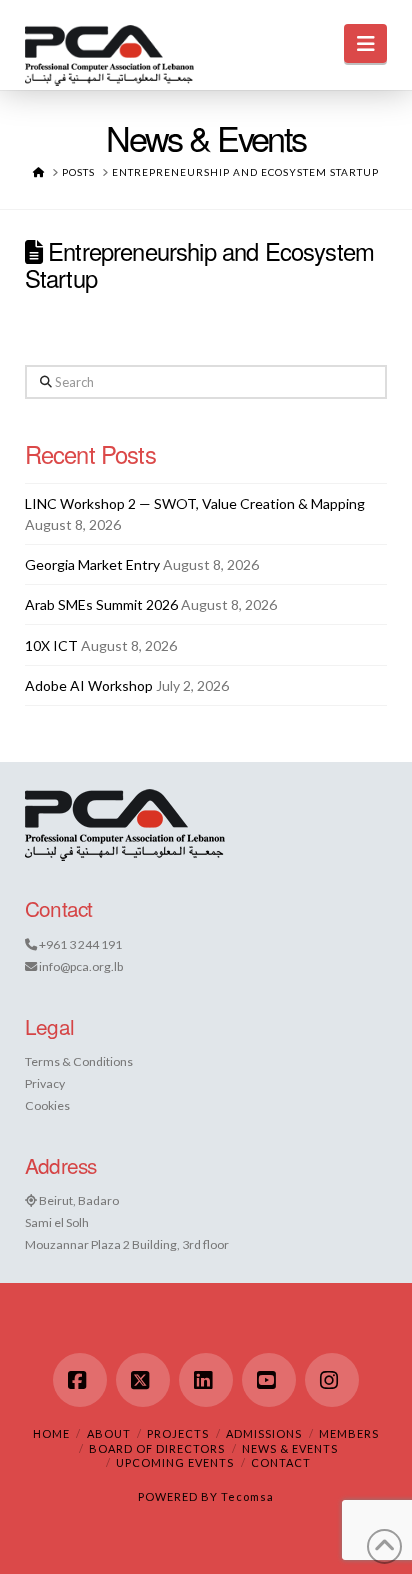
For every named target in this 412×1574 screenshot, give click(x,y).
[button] (365, 43)
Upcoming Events (175, 1462)
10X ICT (51, 645)
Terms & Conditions (79, 1061)
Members (349, 1433)
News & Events (290, 1448)
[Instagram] (332, 1380)
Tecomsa (247, 1496)
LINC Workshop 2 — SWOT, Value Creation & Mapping (195, 503)
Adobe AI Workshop (89, 685)
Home (51, 1433)
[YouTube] (269, 1380)
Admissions (264, 1433)
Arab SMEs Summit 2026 (101, 604)
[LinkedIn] (206, 1380)
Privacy (45, 1083)
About (109, 1433)
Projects (178, 1433)
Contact (281, 1462)
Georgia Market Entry (92, 564)
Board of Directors (157, 1448)
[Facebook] (80, 1380)
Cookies (47, 1105)
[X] (143, 1380)
